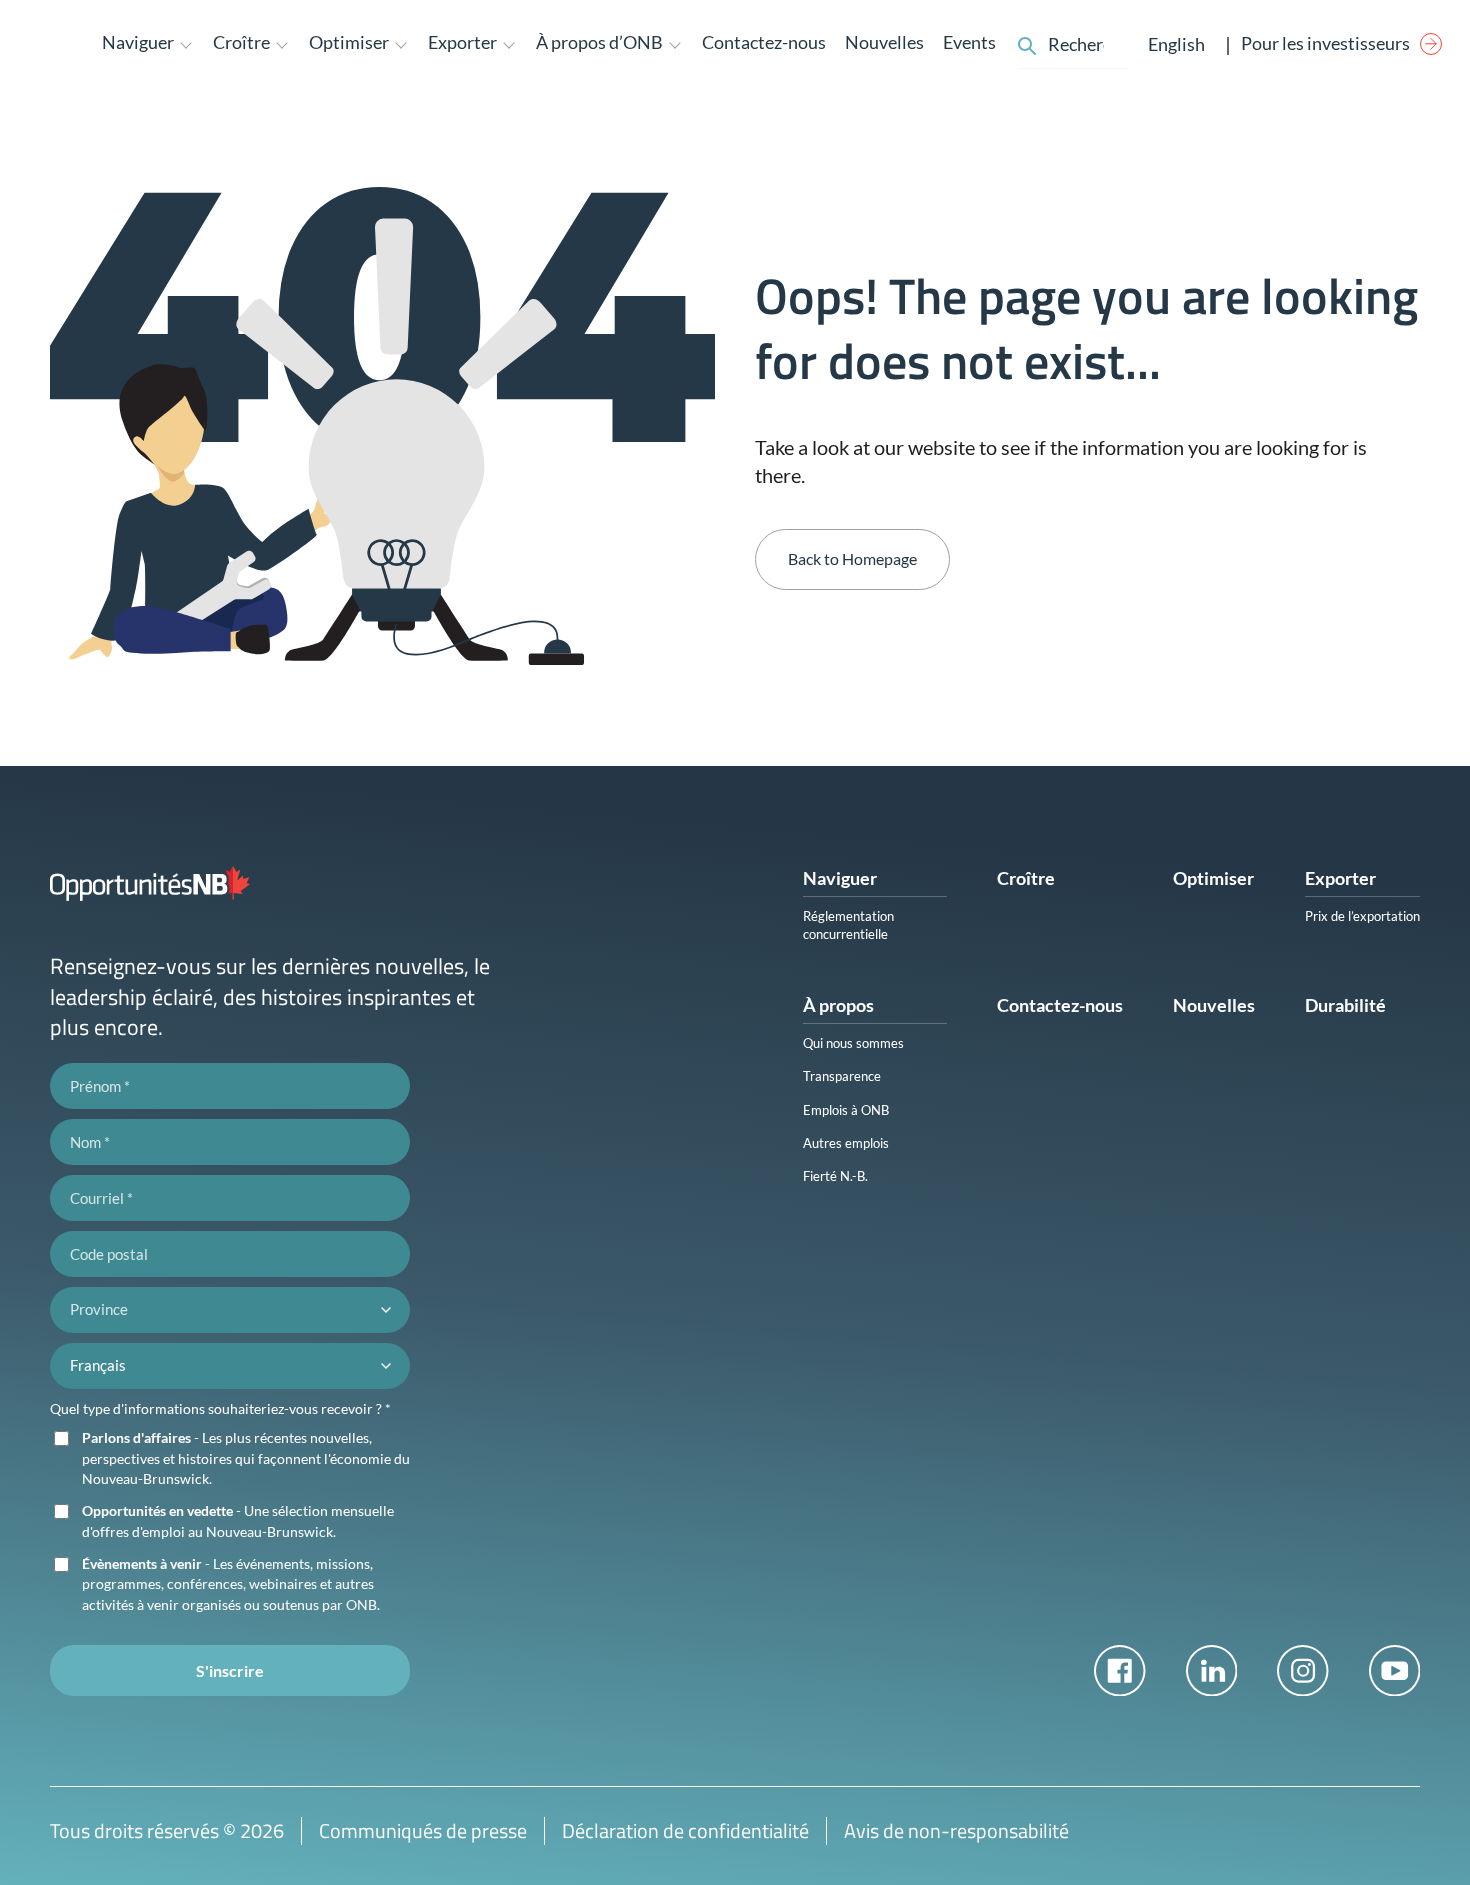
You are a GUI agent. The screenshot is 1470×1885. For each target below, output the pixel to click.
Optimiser (1213, 878)
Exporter (1340, 878)
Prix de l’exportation (1362, 916)
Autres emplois (846, 1143)
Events (969, 42)
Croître (1026, 878)
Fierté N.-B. (835, 1176)
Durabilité (1345, 1005)
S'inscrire (230, 1670)
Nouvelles (884, 42)
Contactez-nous (764, 42)
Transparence (842, 1076)
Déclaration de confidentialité (685, 1830)
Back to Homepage (852, 558)
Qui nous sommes (853, 1043)
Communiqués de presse (423, 1830)
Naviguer (840, 878)
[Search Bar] (1027, 43)
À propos (838, 1005)
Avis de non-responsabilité (956, 1830)
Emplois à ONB (846, 1110)
